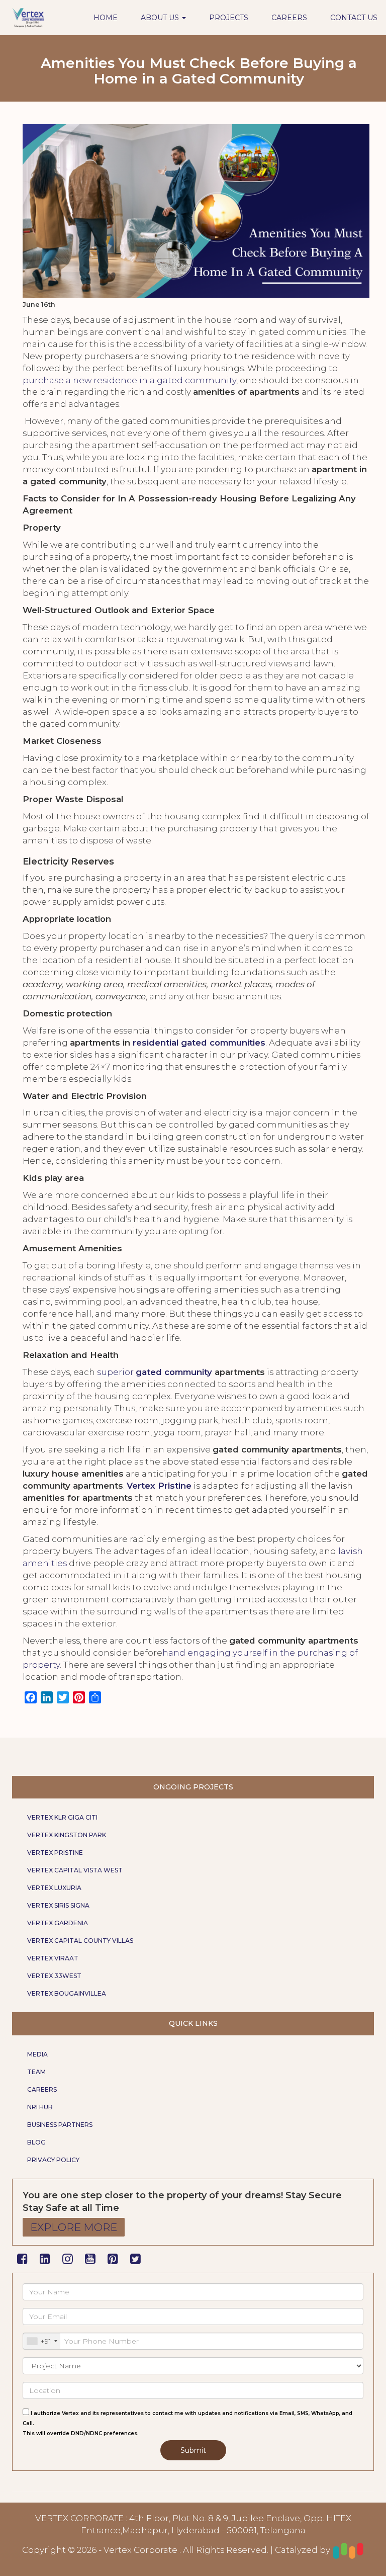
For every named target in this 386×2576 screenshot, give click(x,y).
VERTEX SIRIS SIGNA (58, 1905)
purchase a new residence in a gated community (129, 380)
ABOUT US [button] (161, 18)
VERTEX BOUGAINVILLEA (67, 1993)
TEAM (36, 2072)
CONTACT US (354, 18)
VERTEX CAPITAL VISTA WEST (75, 1870)
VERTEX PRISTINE (55, 1853)
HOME (106, 18)
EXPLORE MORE (74, 2227)
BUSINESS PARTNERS (60, 2125)
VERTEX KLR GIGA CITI (62, 1817)
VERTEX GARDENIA (58, 1923)
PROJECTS (229, 18)
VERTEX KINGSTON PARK (67, 1835)
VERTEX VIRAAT (53, 1958)
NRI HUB (40, 2107)
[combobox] (42, 2341)
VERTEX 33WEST (54, 1976)
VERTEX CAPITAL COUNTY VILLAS (80, 1941)
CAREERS (289, 18)
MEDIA (37, 2054)
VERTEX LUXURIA (54, 1888)
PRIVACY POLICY (53, 2160)
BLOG (36, 2142)
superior (116, 1372)
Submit (193, 2450)
